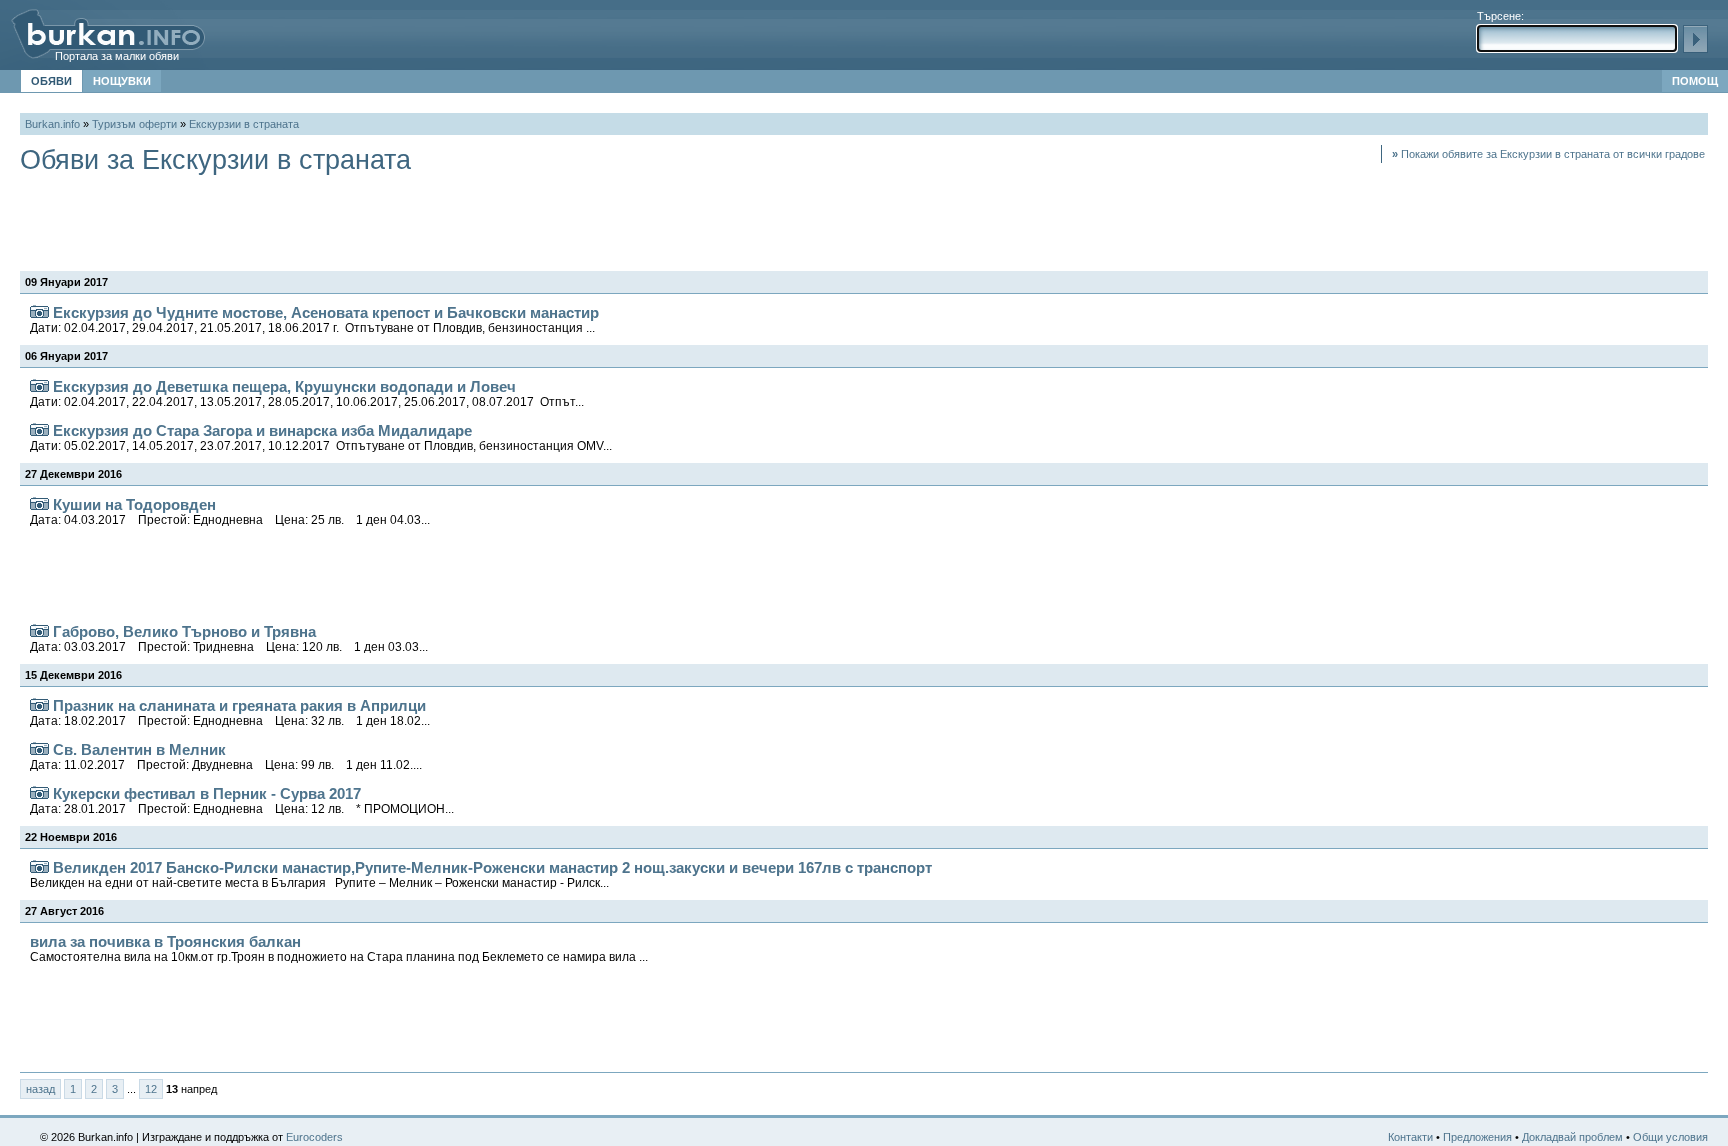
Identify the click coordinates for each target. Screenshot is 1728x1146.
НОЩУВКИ (122, 81)
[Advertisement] (384, 221)
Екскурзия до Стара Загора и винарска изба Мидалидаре (321, 437)
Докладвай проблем (1572, 1137)
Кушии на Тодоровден (230, 511)
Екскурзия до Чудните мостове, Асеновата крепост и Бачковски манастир (314, 319)
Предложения (1477, 1137)
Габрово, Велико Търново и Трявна (229, 638)
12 (151, 1089)
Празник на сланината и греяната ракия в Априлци (230, 712)
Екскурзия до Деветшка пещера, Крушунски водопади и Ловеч (307, 393)
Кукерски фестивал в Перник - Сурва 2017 (242, 800)
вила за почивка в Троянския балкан (339, 948)
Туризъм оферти (134, 124)
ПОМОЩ (1695, 81)
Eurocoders (314, 1137)
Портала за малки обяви (117, 56)
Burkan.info (52, 124)
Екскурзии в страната (244, 124)
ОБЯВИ (51, 81)
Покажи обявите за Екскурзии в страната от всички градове (1548, 154)
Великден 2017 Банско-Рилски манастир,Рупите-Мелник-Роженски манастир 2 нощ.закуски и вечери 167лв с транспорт (481, 874)
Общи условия (1670, 1137)
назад (40, 1089)
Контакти (1410, 1137)
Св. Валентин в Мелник (226, 756)
